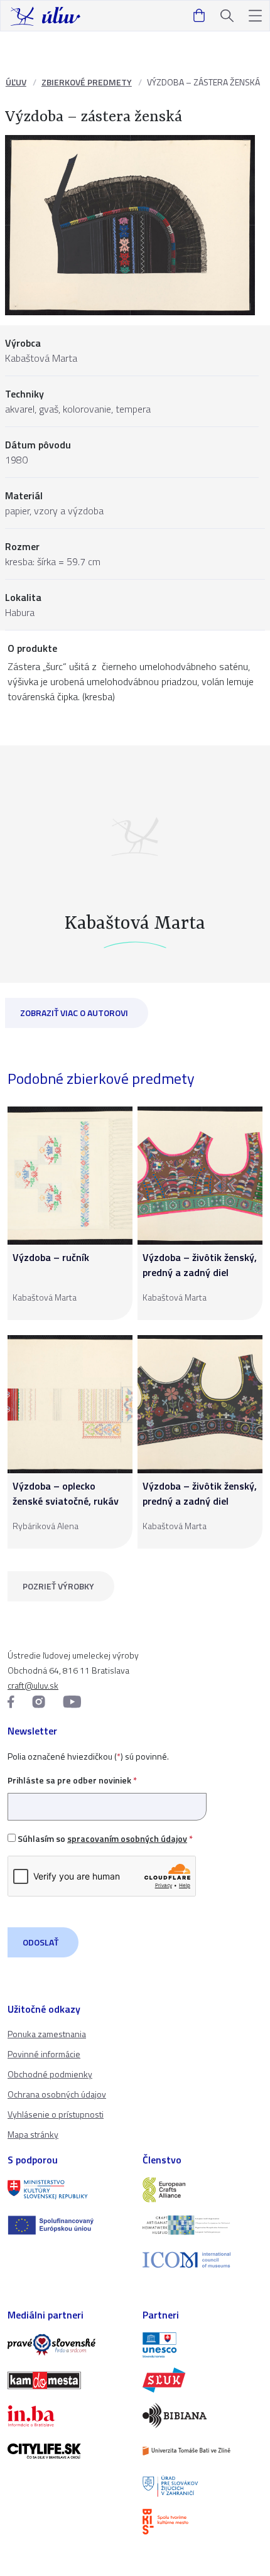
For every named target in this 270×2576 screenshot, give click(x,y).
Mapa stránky (33, 2134)
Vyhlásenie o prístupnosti (56, 2114)
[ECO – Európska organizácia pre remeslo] (202, 2225)
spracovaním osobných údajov (127, 1838)
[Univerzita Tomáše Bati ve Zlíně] (202, 2451)
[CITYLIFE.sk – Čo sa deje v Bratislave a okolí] (67, 2451)
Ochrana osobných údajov (57, 2094)
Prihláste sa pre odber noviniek (72, 1780)
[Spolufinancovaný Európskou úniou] (67, 2225)
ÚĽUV (16, 82)
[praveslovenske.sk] (67, 2345)
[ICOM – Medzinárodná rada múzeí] (202, 2260)
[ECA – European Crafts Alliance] (202, 2190)
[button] (255, 16)
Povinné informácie (44, 2054)
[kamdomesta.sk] (67, 2380)
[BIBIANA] (202, 2415)
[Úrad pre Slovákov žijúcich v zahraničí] (202, 2486)
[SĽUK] (202, 2380)
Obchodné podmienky (50, 2074)
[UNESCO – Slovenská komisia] (202, 2345)
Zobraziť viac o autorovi (74, 1013)
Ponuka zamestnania (47, 2034)
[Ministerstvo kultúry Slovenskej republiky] (67, 2190)
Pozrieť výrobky (58, 1586)
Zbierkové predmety (87, 82)
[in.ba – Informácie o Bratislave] (67, 2416)
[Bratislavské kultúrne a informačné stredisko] (202, 2521)
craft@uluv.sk (33, 1685)
